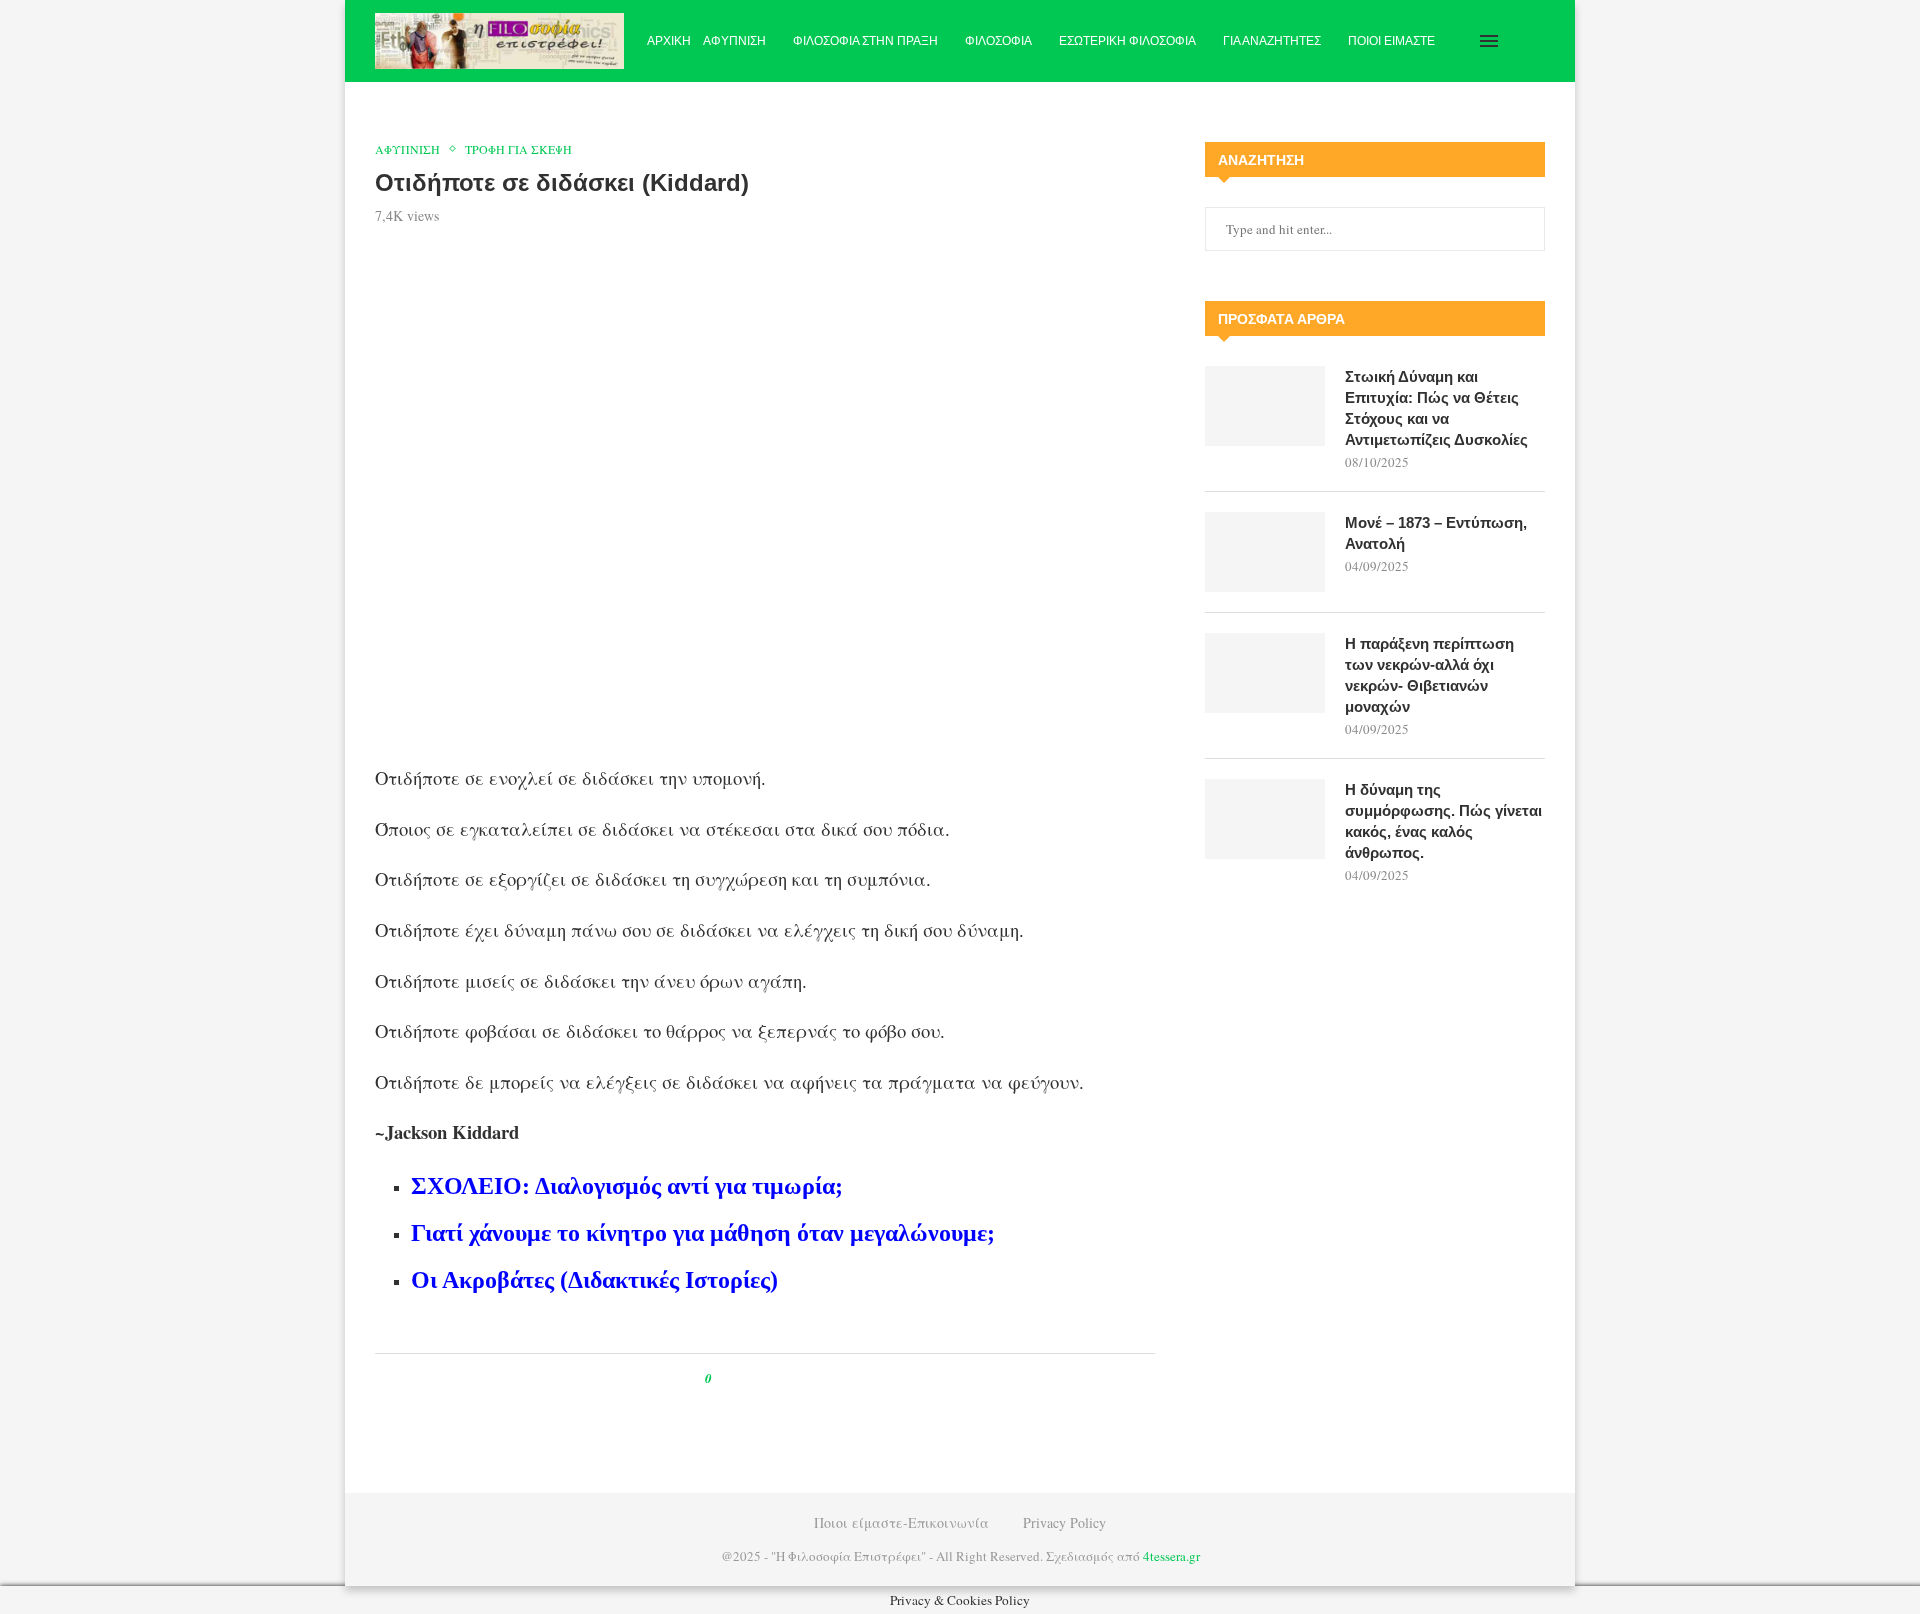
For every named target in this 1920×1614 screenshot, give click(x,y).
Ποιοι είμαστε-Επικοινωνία (901, 1522)
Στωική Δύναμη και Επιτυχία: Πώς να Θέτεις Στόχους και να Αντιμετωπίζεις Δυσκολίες (1436, 408)
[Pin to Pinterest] (772, 1378)
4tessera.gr (1171, 1556)
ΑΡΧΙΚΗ (669, 41)
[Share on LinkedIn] (791, 1378)
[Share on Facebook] (745, 1378)
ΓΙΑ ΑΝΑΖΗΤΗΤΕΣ (1272, 41)
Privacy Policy (1064, 1522)
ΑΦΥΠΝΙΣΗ (734, 41)
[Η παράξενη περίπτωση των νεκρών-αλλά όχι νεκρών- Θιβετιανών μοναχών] (1265, 673)
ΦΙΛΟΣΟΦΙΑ (998, 41)
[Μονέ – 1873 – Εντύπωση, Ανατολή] (1265, 552)
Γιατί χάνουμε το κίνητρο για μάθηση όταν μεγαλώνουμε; (703, 1233)
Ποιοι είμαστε (1391, 41)
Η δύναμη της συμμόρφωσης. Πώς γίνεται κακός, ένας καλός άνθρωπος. (1443, 821)
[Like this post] (722, 1378)
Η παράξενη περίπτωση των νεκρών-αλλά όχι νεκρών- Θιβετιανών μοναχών (1429, 675)
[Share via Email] (810, 1378)
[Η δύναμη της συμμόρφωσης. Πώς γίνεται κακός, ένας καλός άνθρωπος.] (1265, 819)
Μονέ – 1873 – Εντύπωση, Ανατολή (1436, 533)
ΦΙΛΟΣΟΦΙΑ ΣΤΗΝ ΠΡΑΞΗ (865, 41)
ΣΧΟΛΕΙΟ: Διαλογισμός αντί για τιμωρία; (627, 1186)
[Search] (1535, 41)
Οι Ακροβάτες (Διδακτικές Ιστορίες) (594, 1280)
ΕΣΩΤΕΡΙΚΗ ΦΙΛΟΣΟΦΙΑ (1127, 41)
